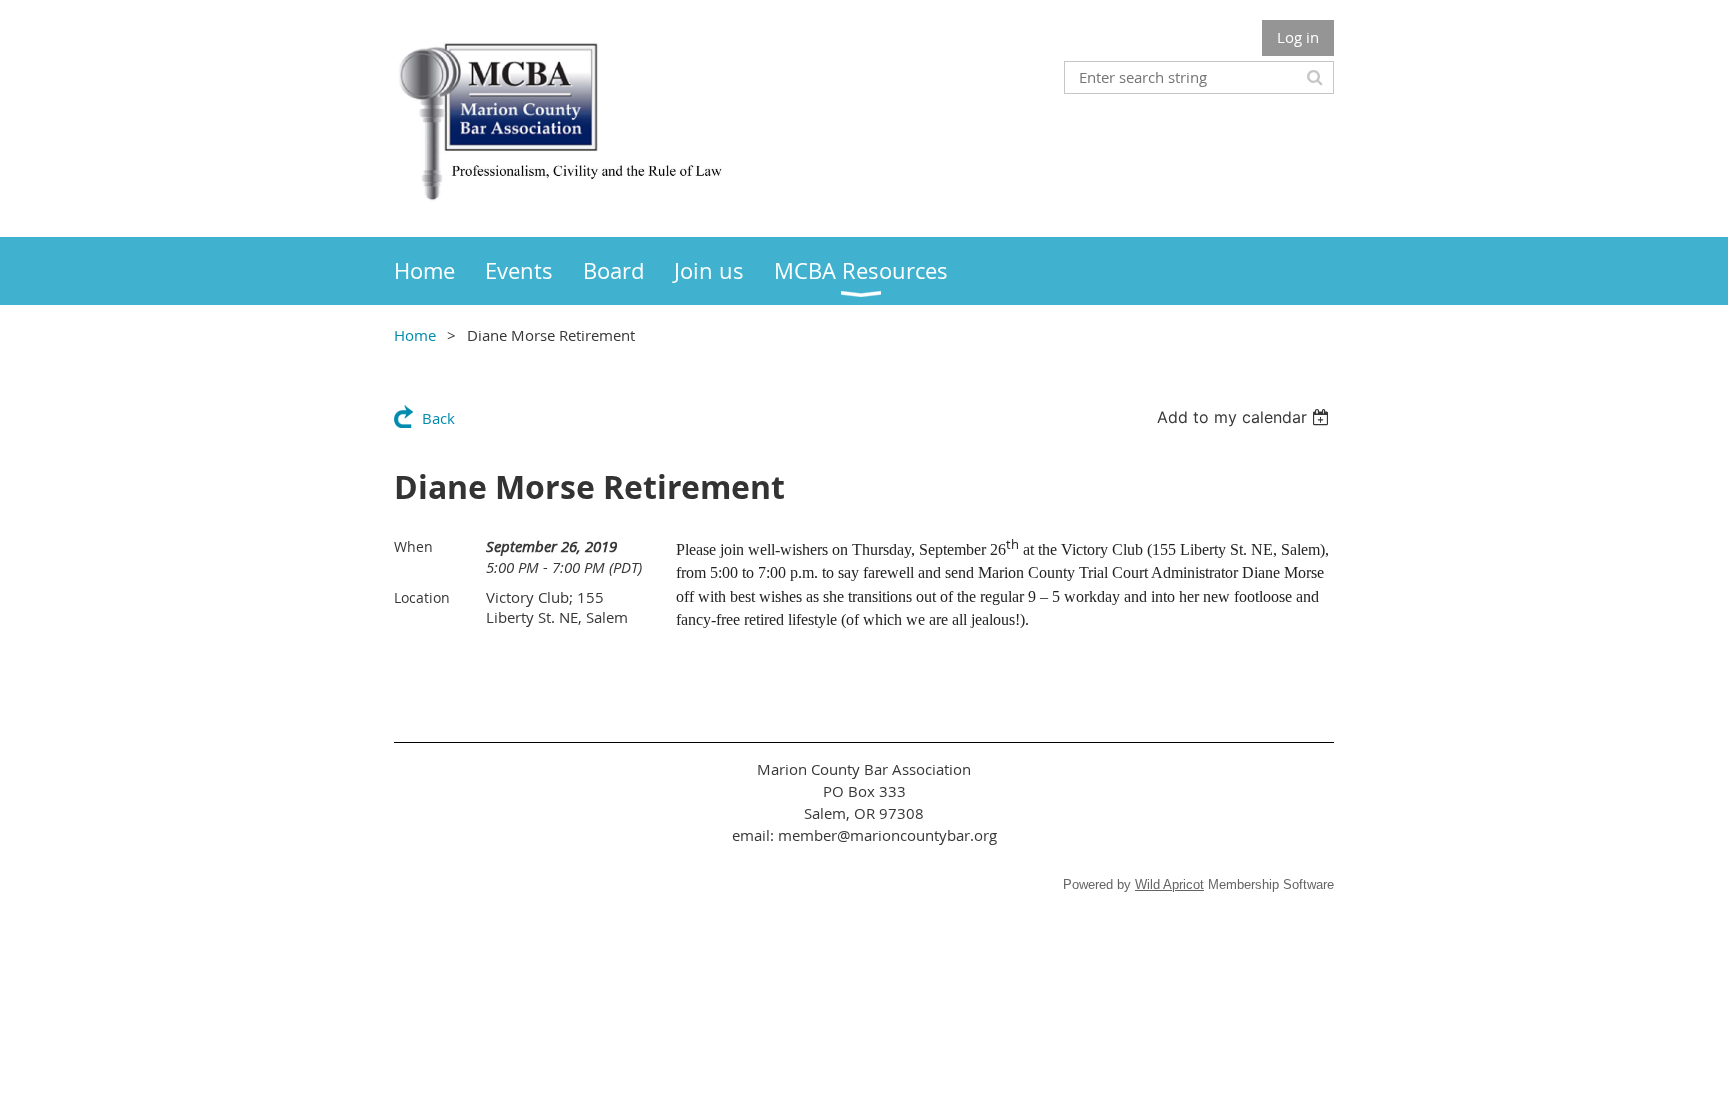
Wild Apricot (1169, 884)
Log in (1298, 37)
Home (415, 335)
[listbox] (1245, 417)
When (413, 546)
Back (438, 418)
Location (422, 597)
